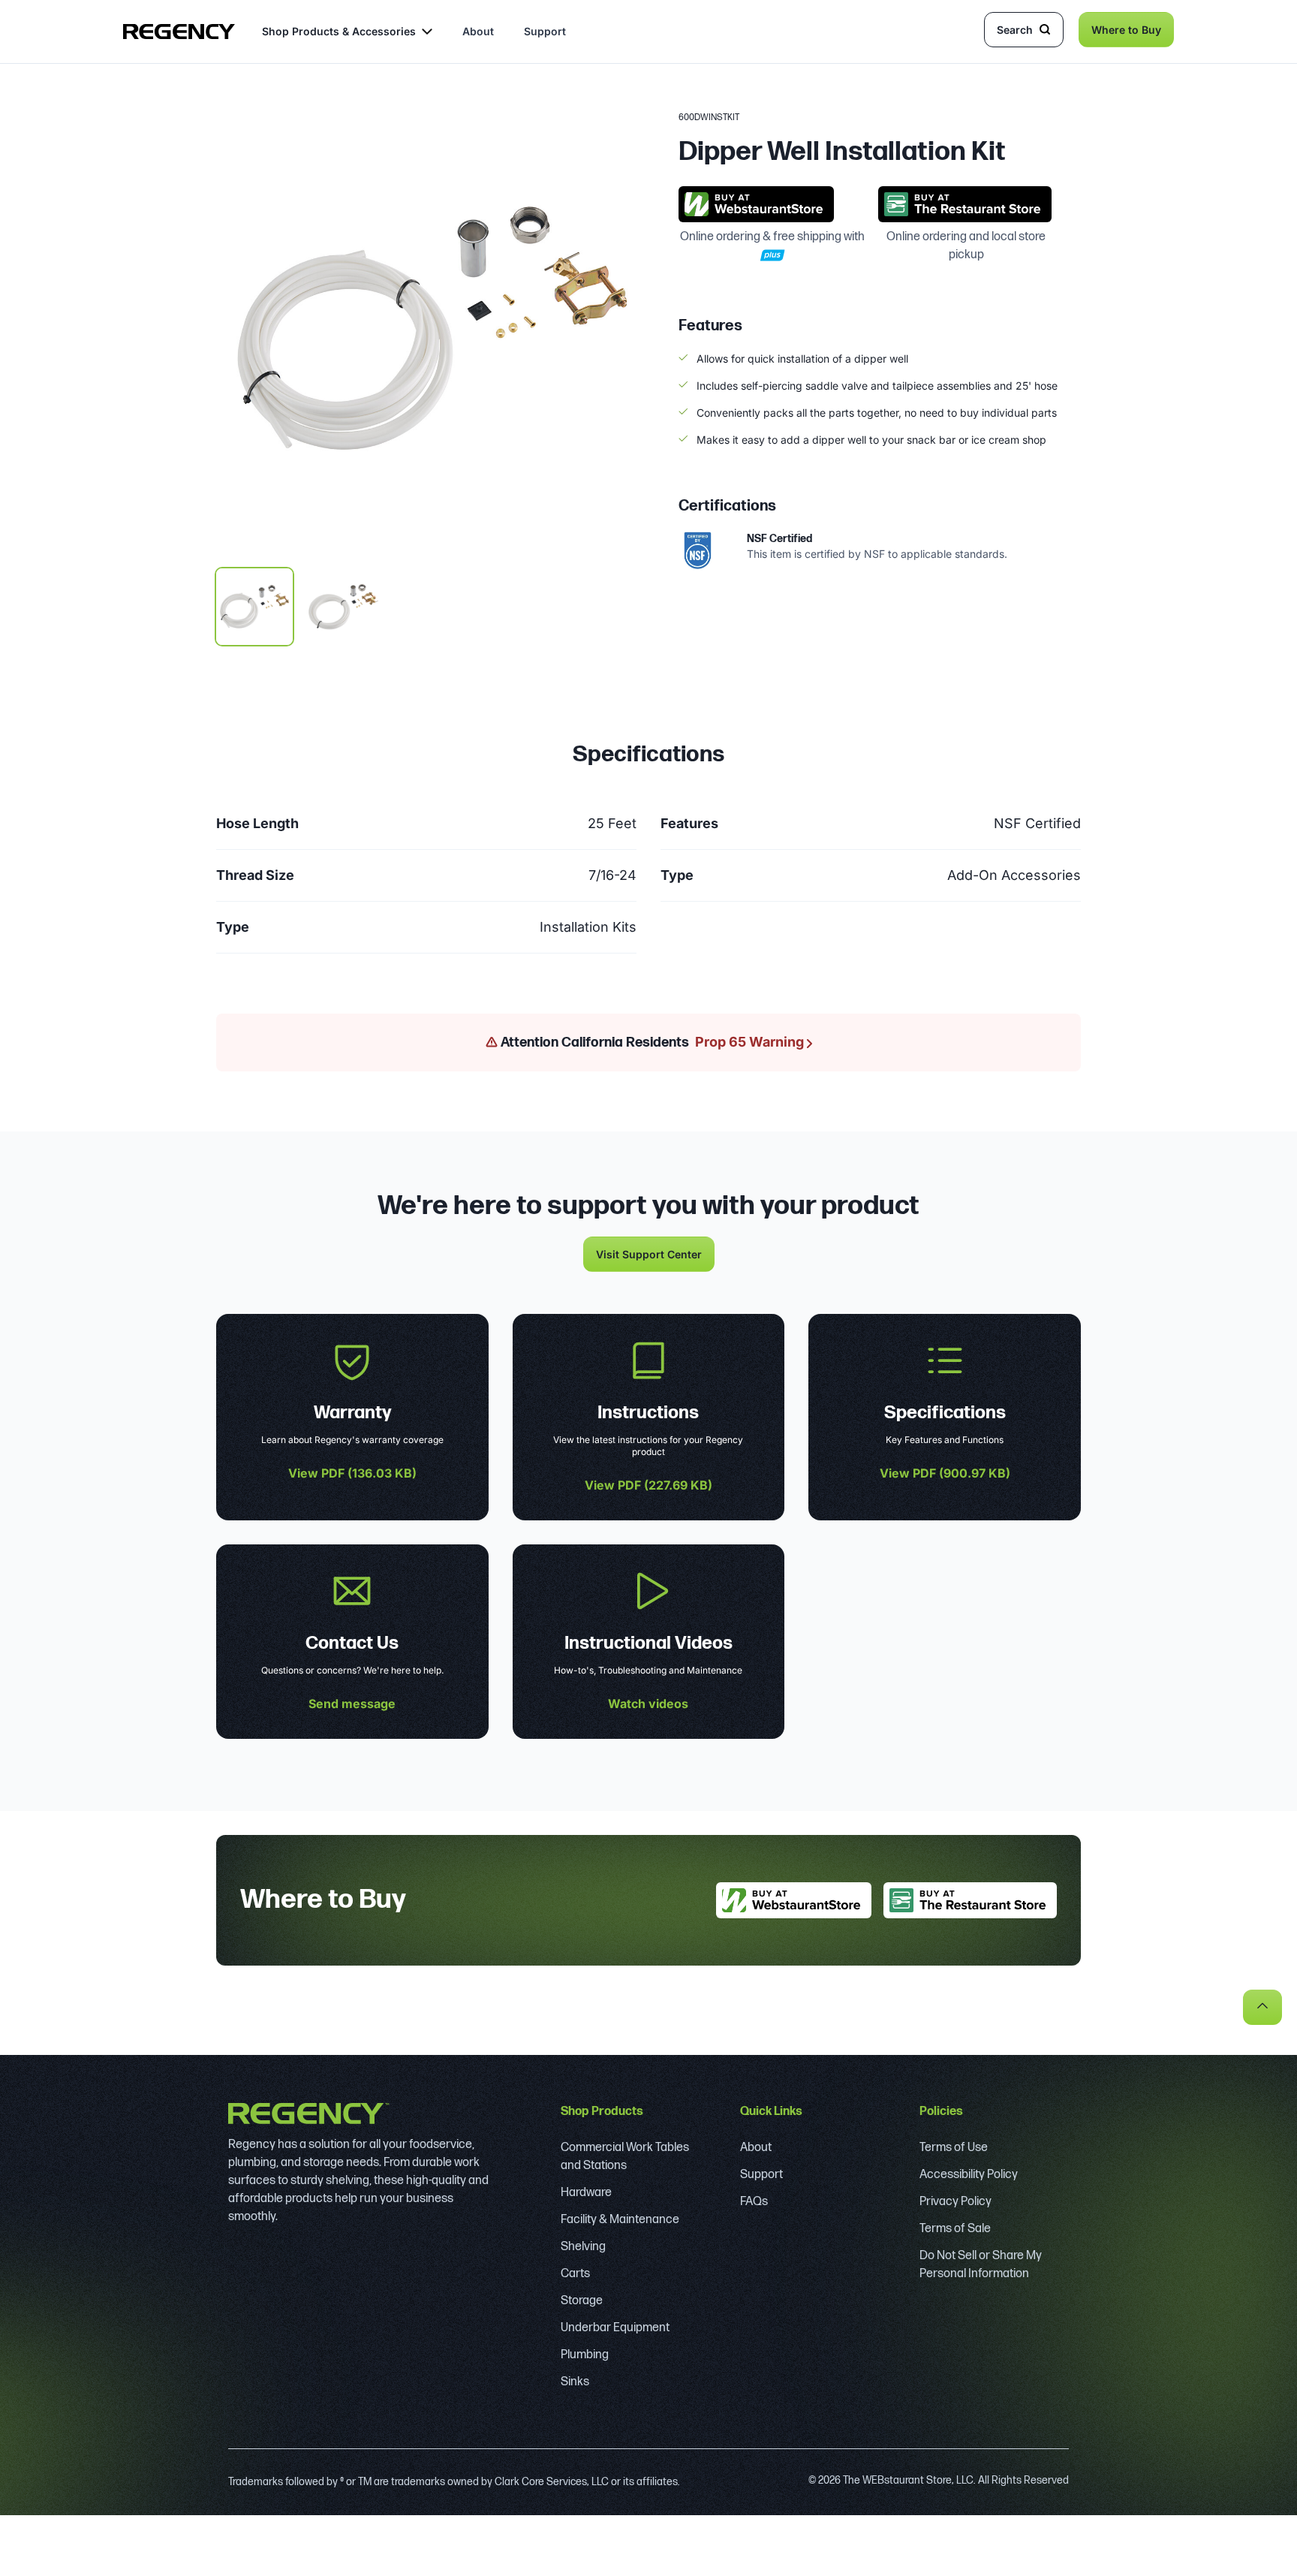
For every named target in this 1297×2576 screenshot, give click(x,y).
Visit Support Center (649, 1254)
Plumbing (585, 2355)
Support (545, 31)
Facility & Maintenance (620, 2220)
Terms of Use (954, 2148)
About (478, 31)
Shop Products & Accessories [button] (339, 31)
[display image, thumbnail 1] (254, 607)
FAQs (754, 2202)
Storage (582, 2301)
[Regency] (179, 32)
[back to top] (1262, 2007)
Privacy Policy (955, 2202)
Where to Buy (1126, 30)
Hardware (586, 2193)
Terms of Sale (955, 2229)
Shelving (583, 2247)
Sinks (575, 2382)
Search (1015, 30)
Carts (575, 2274)
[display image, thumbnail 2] (343, 607)
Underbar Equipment (615, 2328)
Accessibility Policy (969, 2175)
